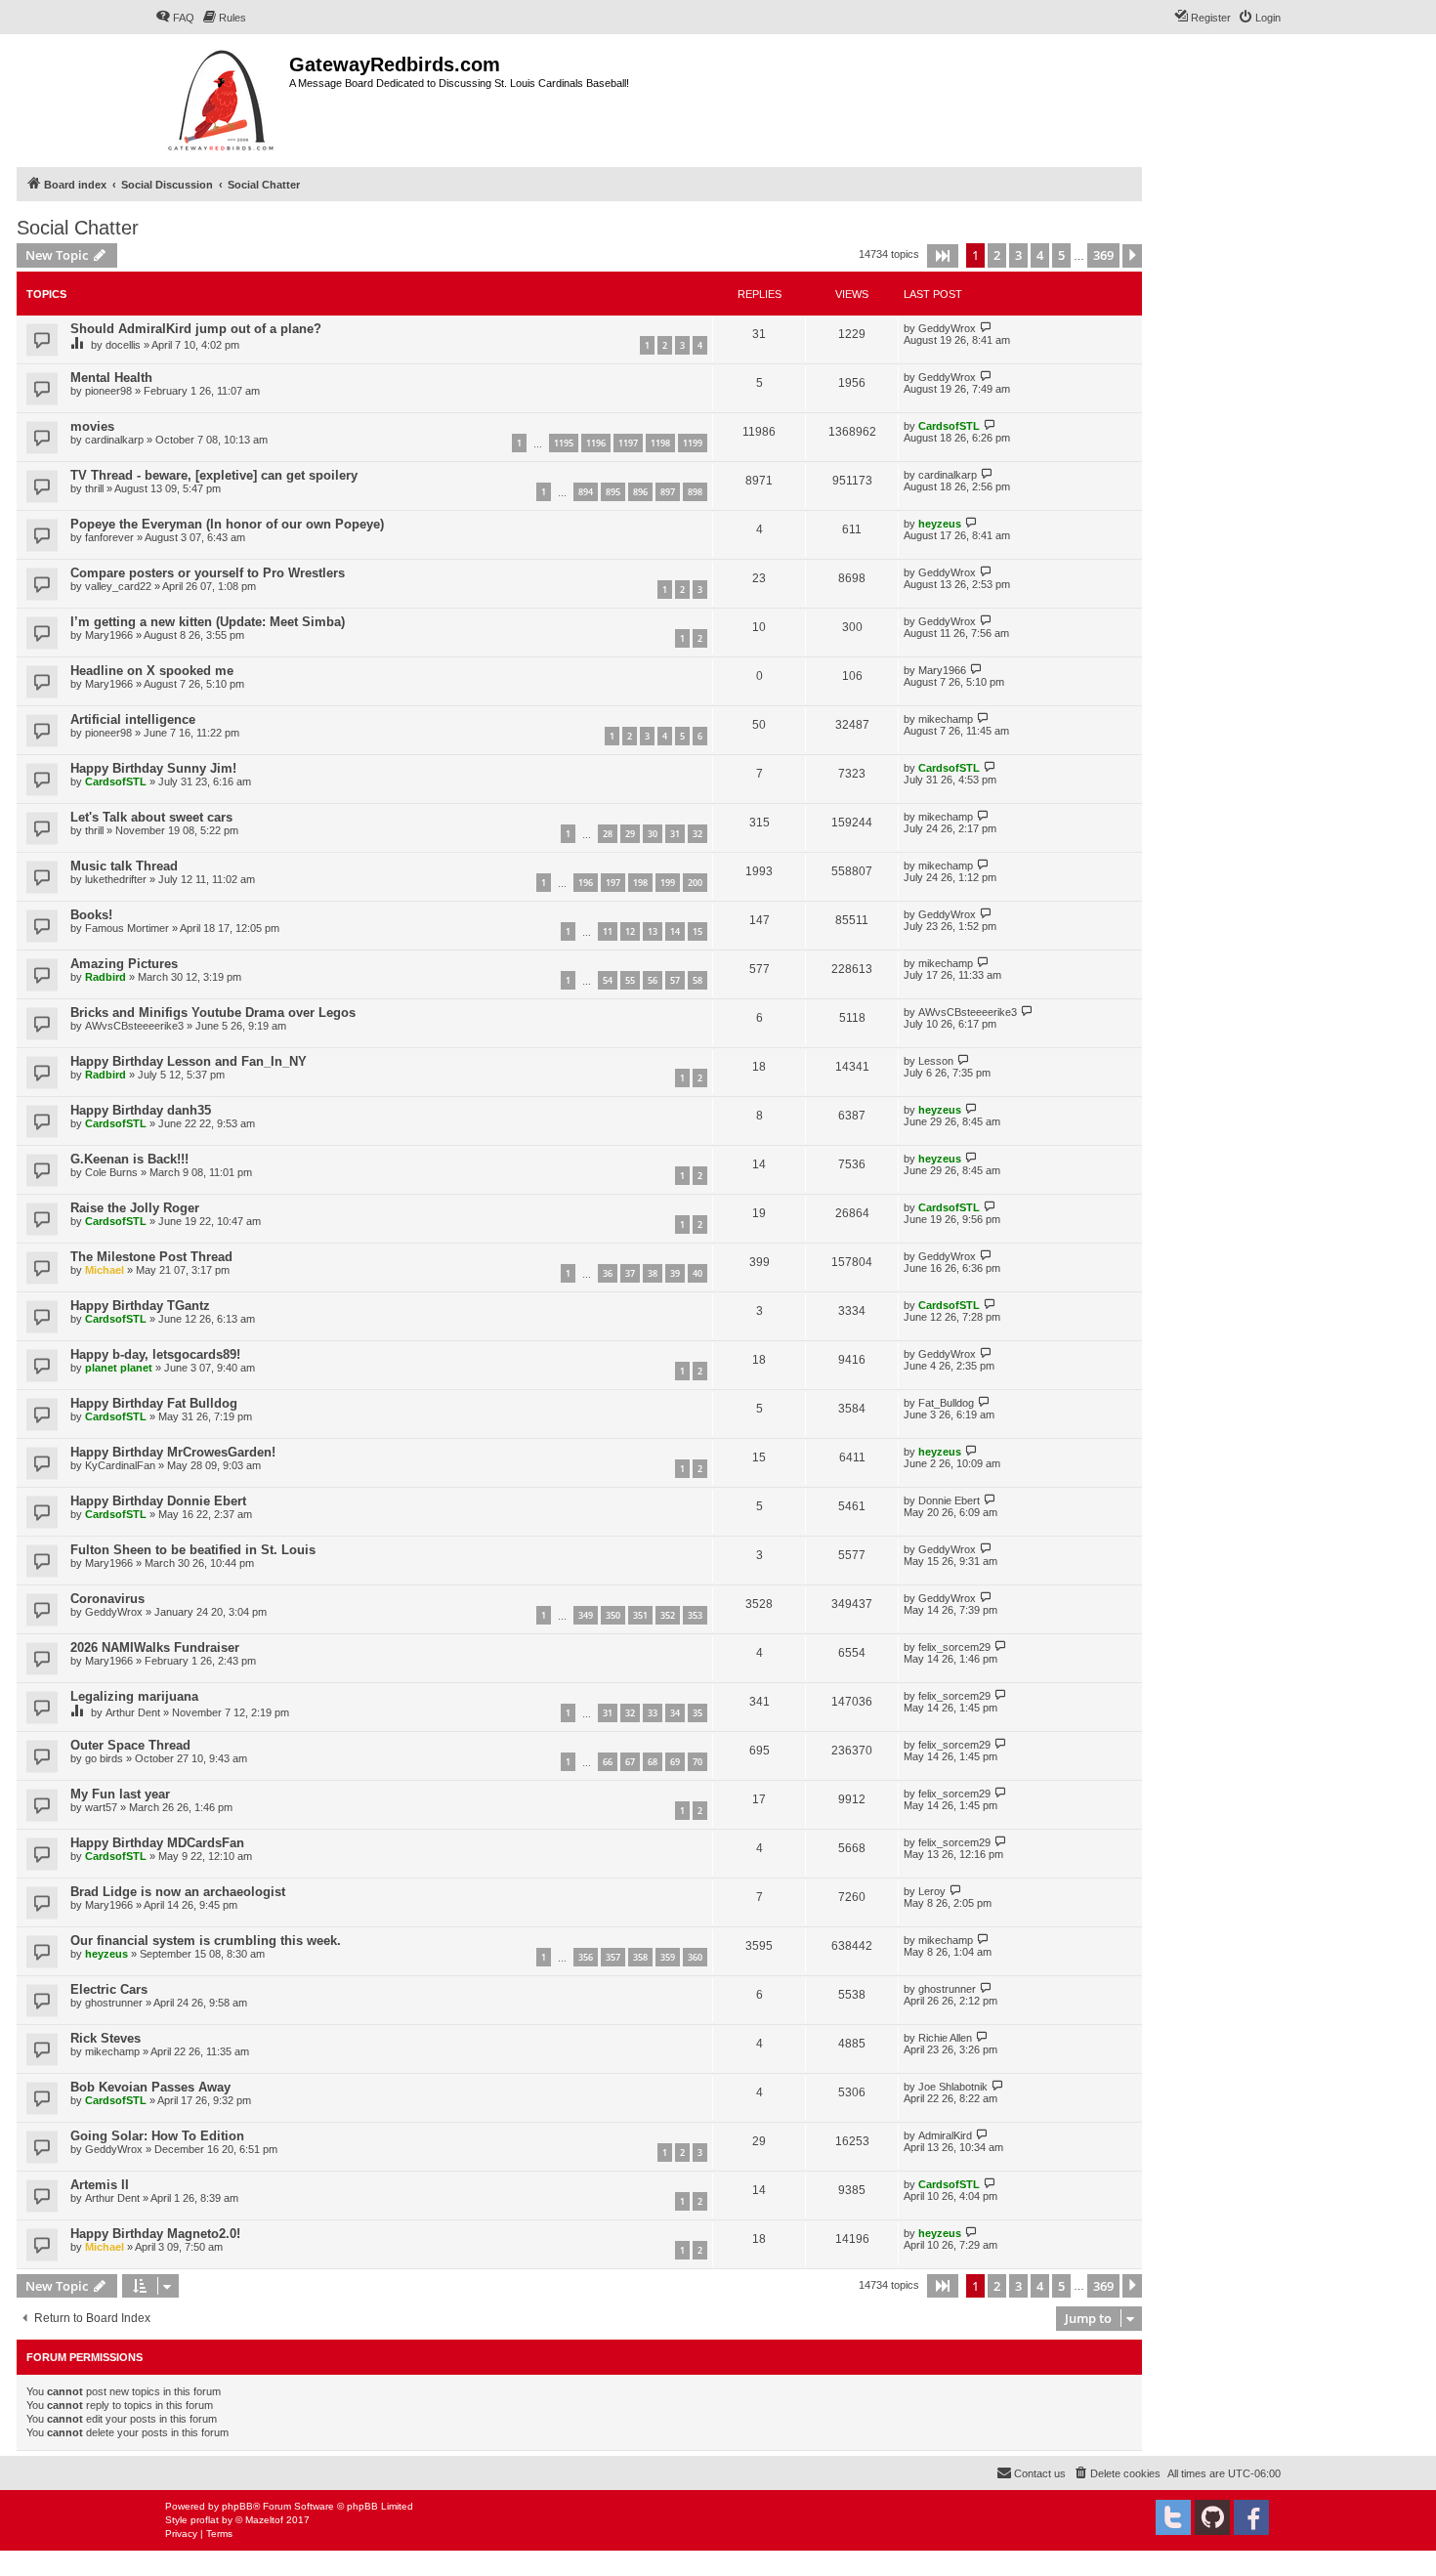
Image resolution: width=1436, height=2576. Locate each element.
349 (586, 1615)
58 (697, 980)
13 (653, 931)
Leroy (932, 1891)
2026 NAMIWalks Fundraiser (155, 1647)
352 (668, 1615)
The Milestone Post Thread (151, 1257)
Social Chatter (78, 228)
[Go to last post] (986, 328)
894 (586, 492)
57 (675, 980)
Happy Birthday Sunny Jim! (153, 768)
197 (613, 883)
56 (653, 980)
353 (695, 1615)
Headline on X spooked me (152, 671)
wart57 (101, 1807)
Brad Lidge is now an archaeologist (178, 1892)
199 (668, 883)
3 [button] (1018, 255)
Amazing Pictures (124, 964)
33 (653, 1713)
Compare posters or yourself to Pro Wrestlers (208, 573)
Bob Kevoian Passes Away (150, 2087)
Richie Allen (945, 2038)
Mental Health (111, 378)
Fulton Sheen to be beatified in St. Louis (193, 1550)
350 (613, 1615)
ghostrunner (114, 2003)
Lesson (936, 1061)
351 (640, 1615)
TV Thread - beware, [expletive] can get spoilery (214, 475)
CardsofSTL (949, 426)
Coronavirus (107, 1599)
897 (668, 492)
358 (640, 1957)
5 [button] (1061, 255)
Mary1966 (109, 635)
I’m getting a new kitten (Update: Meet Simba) (208, 622)
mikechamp (946, 719)
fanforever (109, 537)
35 (697, 1713)
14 (675, 931)
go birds (104, 1758)
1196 (596, 443)
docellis (123, 345)
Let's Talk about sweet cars (151, 817)
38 (653, 1273)
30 (653, 834)
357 (613, 1957)
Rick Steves (106, 2038)
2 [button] (997, 255)
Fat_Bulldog (946, 1403)
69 (675, 1762)
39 (675, 1273)
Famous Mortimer (127, 928)
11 (608, 931)
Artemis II (100, 2185)
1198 (660, 443)
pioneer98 (108, 391)
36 (608, 1273)
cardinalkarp (114, 440)
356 (586, 1957)
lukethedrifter (116, 879)
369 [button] (1103, 255)
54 (608, 980)
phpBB (237, 2506)
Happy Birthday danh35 (141, 1110)
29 (630, 834)
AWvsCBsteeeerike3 (134, 1026)
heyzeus (940, 524)
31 (675, 834)
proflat (205, 2520)
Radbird (106, 977)
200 (695, 883)
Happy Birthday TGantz (140, 1306)
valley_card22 (118, 586)
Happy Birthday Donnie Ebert (158, 1501)
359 (668, 1957)
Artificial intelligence (133, 719)
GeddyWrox (947, 328)
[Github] (1212, 2517)
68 (653, 1762)
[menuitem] (175, 18)
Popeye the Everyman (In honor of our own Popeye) (227, 524)
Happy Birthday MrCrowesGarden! (173, 1452)
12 (630, 931)
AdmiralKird (945, 2135)
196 (586, 883)
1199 (693, 443)
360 (695, 1957)
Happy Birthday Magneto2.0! (155, 2234)
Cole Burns (111, 1172)
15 (697, 931)
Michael (105, 1270)
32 (697, 834)
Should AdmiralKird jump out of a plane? (196, 329)
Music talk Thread (124, 866)
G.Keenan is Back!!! (129, 1159)
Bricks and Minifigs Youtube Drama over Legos (213, 1013)
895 (613, 492)
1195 (564, 443)
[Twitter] (1173, 2517)
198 (640, 883)
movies (92, 426)
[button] (943, 256)
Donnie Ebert (949, 1500)
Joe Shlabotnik (953, 2087)
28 (608, 834)
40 (697, 1273)
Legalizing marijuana (134, 1696)
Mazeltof (264, 2520)
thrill (94, 488)
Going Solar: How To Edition (157, 2136)
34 (675, 1713)
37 (630, 1273)
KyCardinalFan (120, 1465)
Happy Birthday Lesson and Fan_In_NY (189, 1061)
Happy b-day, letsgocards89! (155, 1354)
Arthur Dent (133, 1712)
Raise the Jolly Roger (135, 1208)
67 (630, 1762)
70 (697, 1762)
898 (695, 492)
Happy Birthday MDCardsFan (157, 1843)
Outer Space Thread (130, 1745)
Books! (91, 915)
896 (640, 492)
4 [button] (1040, 255)
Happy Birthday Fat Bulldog (154, 1403)
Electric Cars (109, 1989)
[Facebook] (1251, 2517)
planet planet (119, 1368)
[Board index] (222, 98)
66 (608, 1762)
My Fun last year (120, 1794)
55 (630, 980)
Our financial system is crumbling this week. (206, 1941)
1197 (628, 443)
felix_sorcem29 (954, 1647)
